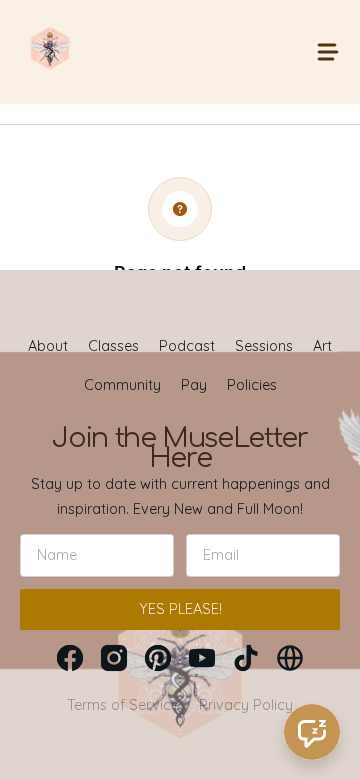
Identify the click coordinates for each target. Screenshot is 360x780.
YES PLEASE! (180, 609)
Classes (113, 346)
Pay (194, 385)
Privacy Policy (246, 705)
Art (322, 346)
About (48, 346)
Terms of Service (123, 705)
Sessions (264, 346)
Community (122, 385)
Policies (252, 385)
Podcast (187, 346)
